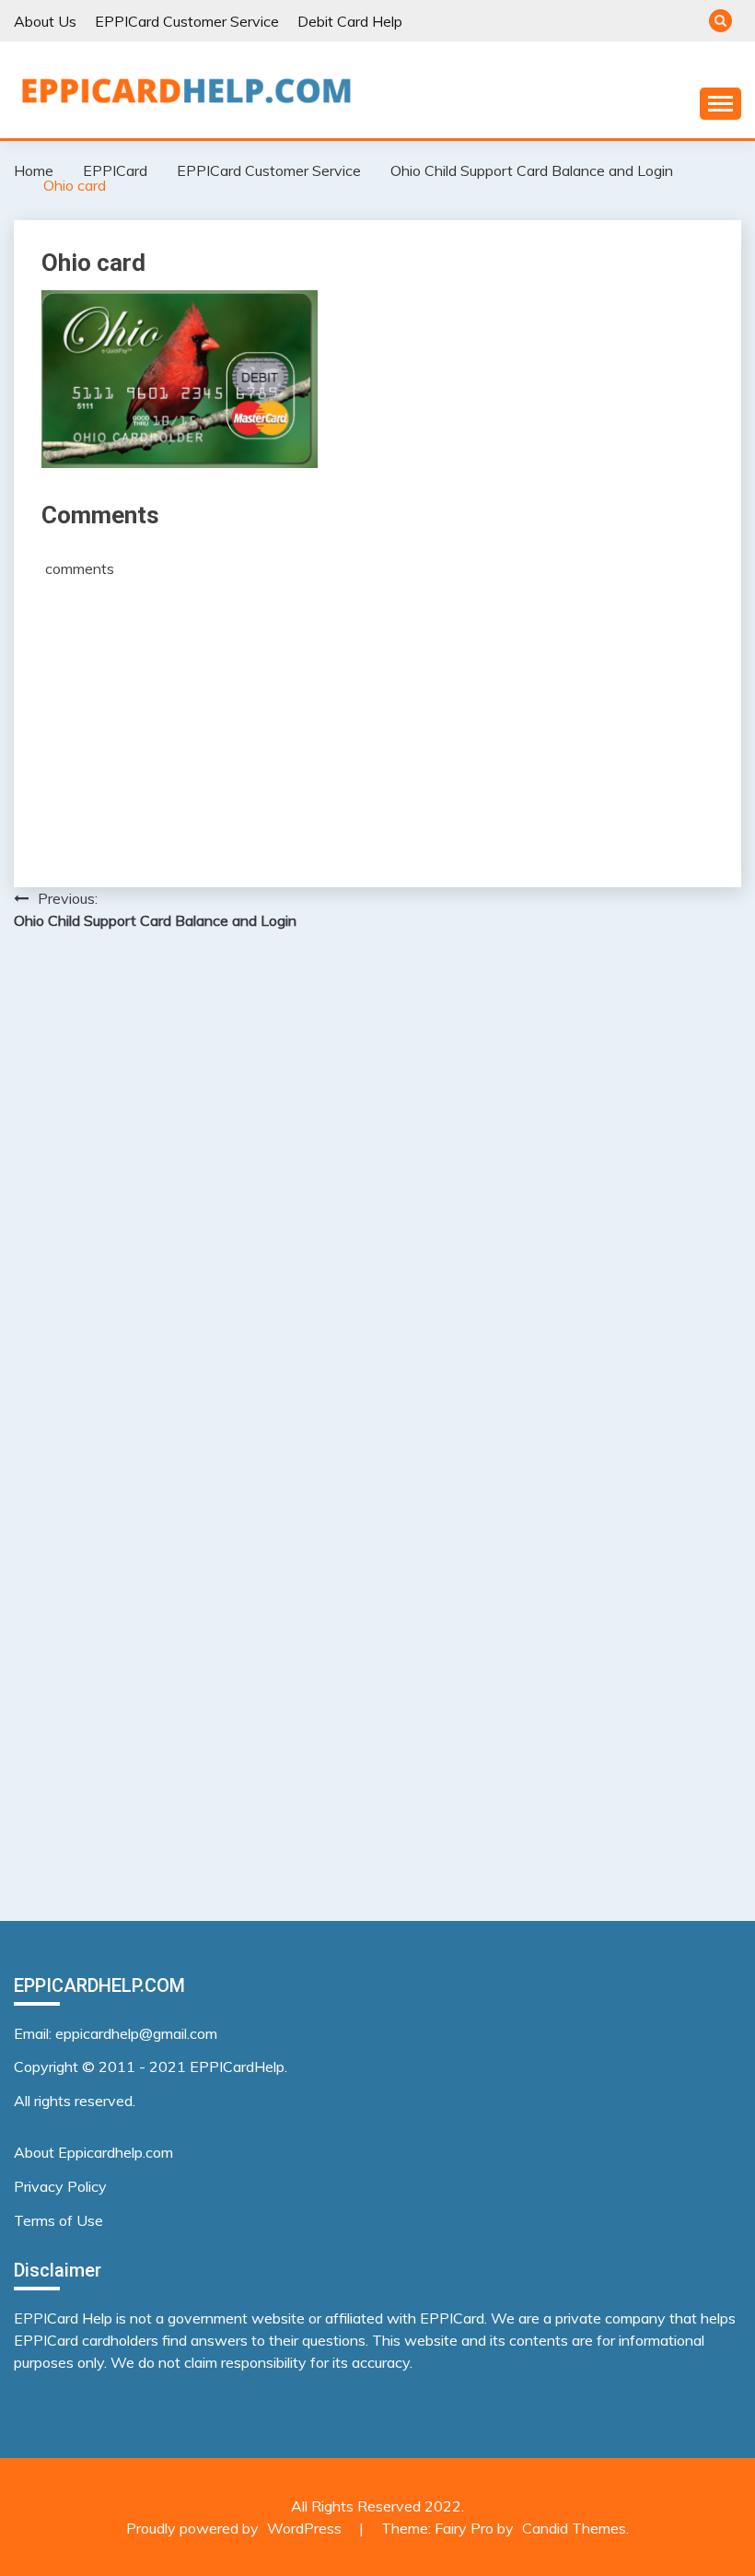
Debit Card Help (350, 21)
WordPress (304, 2528)
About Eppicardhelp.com (93, 2152)
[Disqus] (377, 1184)
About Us (45, 21)
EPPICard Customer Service (187, 21)
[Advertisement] (377, 717)
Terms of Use (58, 2220)
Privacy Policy (60, 2186)
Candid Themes (574, 2528)
